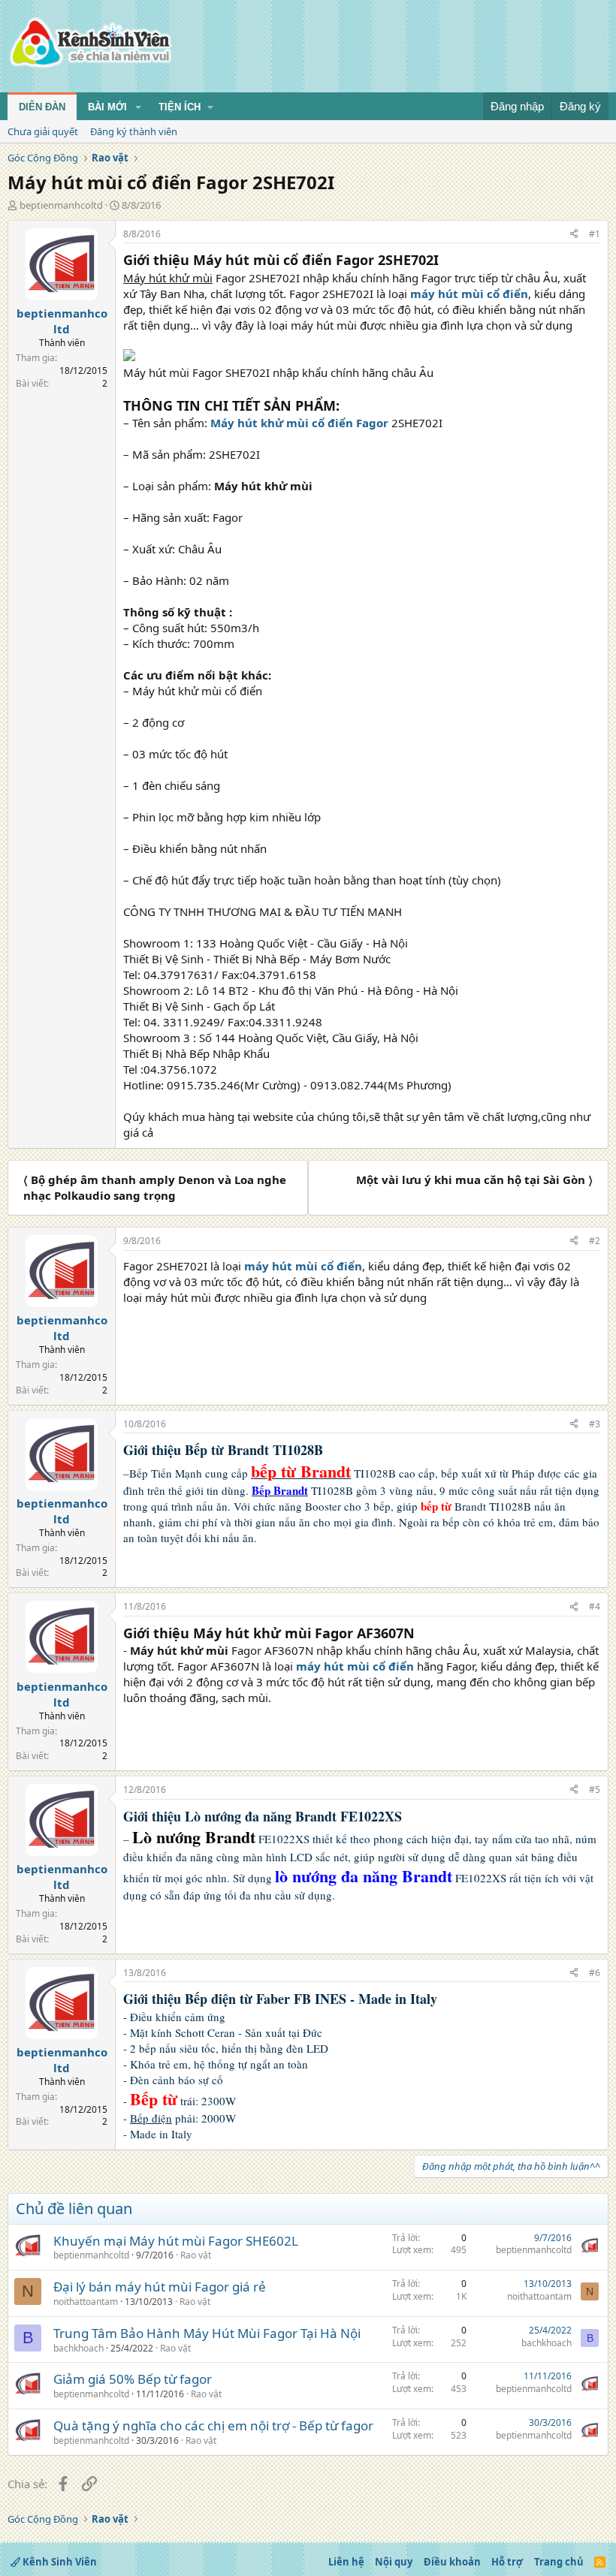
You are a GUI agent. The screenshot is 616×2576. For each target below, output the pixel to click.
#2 (595, 1241)
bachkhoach (79, 2348)
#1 (595, 234)
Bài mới (107, 107)
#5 (595, 1790)
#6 (595, 1973)
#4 (595, 1606)
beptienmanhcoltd (61, 205)
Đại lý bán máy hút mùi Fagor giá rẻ (160, 2287)
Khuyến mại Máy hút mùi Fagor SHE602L (176, 2241)
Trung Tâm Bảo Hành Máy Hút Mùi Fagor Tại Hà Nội (207, 2333)
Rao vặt (196, 2255)
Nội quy (394, 2562)
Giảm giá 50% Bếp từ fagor (133, 2379)
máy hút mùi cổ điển (469, 294)
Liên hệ (346, 2562)
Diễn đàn (42, 107)
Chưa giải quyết (43, 131)
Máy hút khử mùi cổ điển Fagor (299, 423)
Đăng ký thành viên (134, 131)
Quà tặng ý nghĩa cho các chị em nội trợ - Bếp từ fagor (213, 2425)
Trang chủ (559, 2562)
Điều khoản (452, 2562)
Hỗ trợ (507, 2562)
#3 (595, 1424)
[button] (138, 107)
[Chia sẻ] (574, 235)
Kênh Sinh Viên (59, 2562)
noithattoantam (86, 2302)
